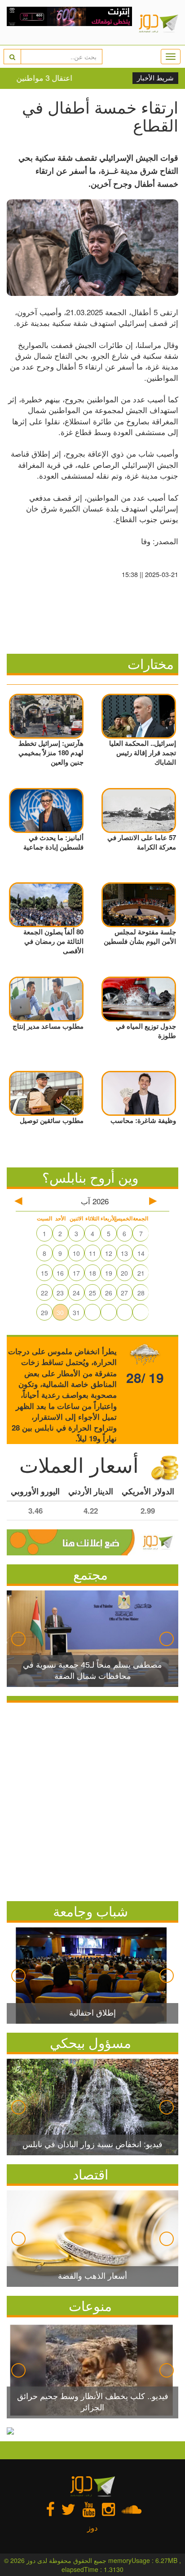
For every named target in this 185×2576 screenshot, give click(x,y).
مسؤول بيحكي (90, 2042)
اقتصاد (90, 2174)
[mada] (69, 22)
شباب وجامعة (90, 1911)
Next (167, 1639)
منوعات (90, 2305)
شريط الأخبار (155, 78)
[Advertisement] (92, 1800)
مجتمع (90, 1574)
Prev (18, 1639)
